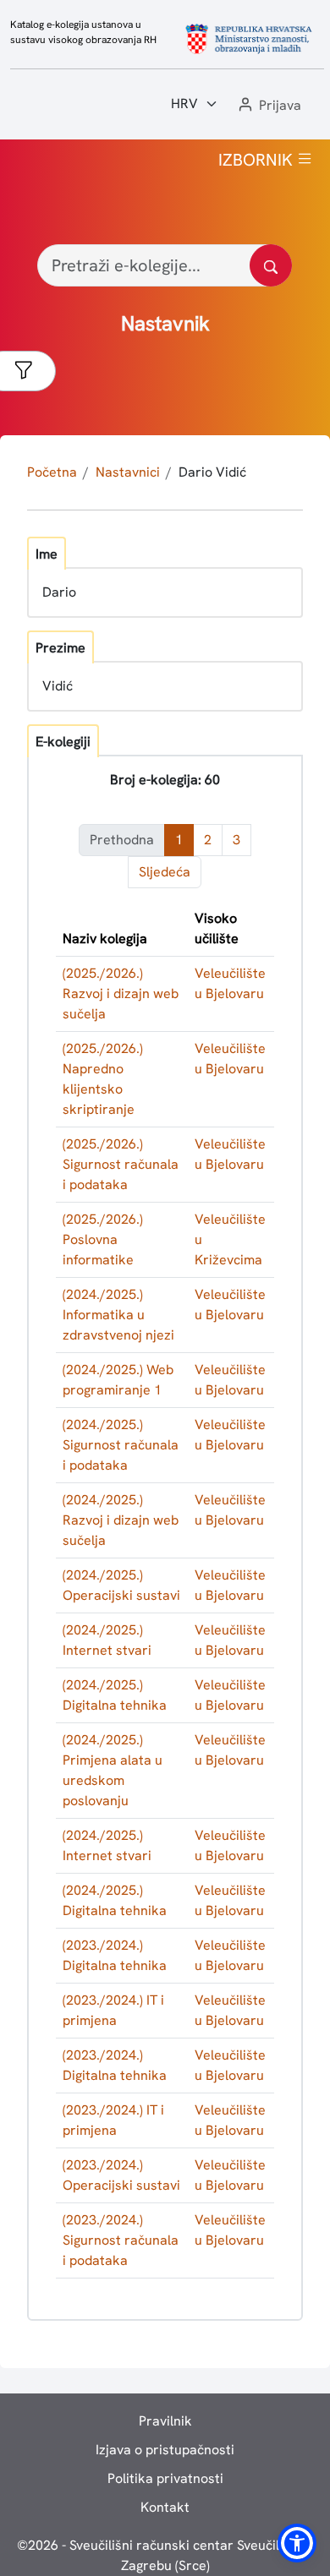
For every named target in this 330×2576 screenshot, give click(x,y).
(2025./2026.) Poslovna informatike (103, 1239)
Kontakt (165, 2507)
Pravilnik (165, 2421)
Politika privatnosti (165, 2478)
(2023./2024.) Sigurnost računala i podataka (121, 2240)
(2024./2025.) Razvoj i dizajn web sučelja (121, 1520)
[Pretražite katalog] (271, 265)
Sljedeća (165, 872)
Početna (52, 472)
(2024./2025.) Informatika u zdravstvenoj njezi (118, 1315)
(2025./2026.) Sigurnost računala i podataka (121, 1164)
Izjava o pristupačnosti (165, 2450)
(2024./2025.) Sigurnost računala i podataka (121, 1445)
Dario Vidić (212, 472)
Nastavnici (128, 472)
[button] (268, 106)
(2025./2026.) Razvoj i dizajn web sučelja (121, 993)
